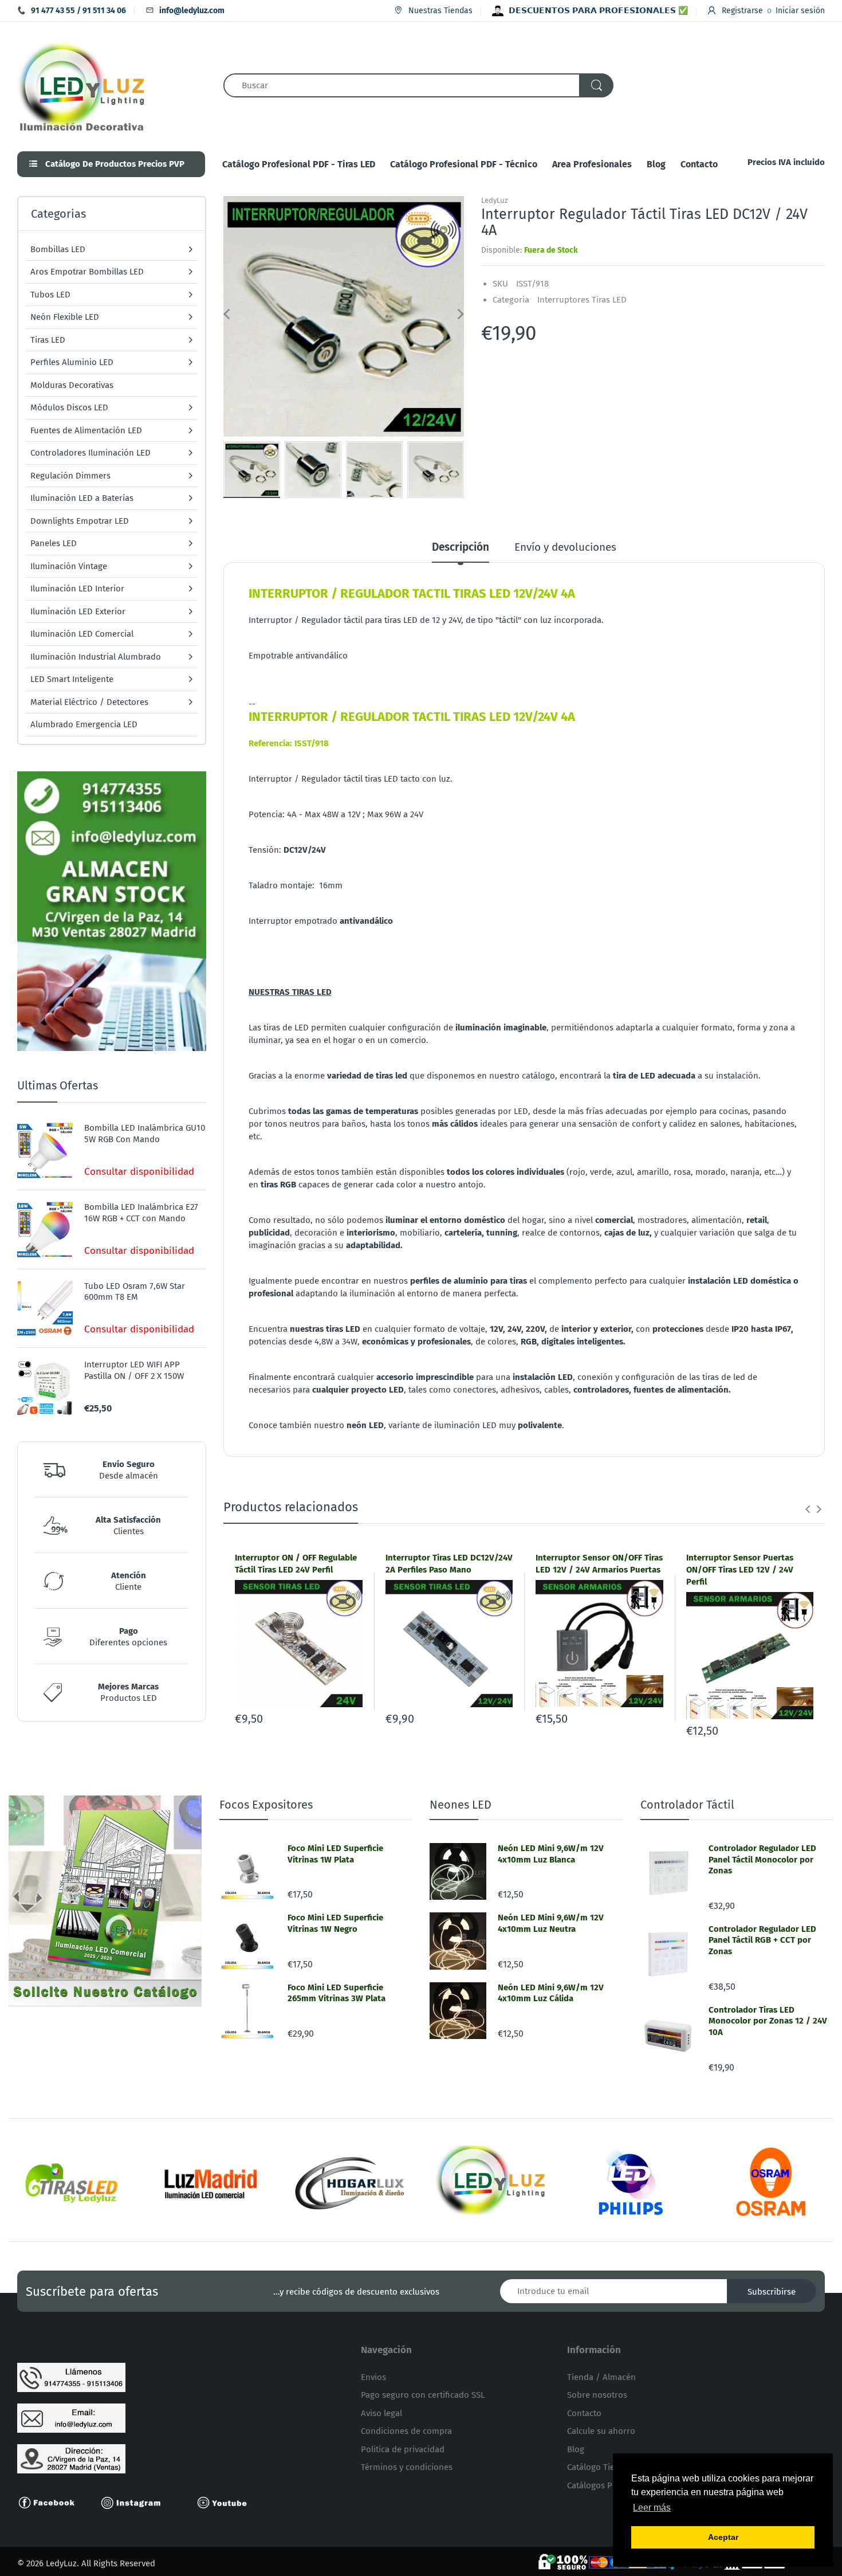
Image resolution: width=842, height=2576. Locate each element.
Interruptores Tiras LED (582, 300)
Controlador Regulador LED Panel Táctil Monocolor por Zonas (762, 1859)
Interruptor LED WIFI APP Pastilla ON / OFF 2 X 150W (134, 1370)
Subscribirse (772, 2292)
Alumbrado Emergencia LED (84, 724)
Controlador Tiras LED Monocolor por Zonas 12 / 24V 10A (768, 2021)
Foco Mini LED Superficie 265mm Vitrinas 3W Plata (337, 1993)
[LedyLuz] (82, 85)
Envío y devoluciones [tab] (565, 547)
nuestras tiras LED (325, 1329)
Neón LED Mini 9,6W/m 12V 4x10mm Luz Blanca (551, 1854)
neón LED (365, 1425)
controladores (601, 1390)
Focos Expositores (266, 1805)
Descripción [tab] (461, 547)
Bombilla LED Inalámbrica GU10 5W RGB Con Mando (145, 1134)
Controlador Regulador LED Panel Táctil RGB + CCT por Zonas (762, 1940)
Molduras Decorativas (72, 385)
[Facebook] (52, 2502)
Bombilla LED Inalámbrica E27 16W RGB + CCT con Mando (141, 1213)
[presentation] (808, 1509)
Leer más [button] (652, 2508)
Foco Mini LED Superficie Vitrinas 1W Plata (335, 1854)
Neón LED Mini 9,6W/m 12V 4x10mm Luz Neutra (551, 1923)
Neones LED (461, 1805)
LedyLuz (495, 200)
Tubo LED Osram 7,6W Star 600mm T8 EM (135, 1292)
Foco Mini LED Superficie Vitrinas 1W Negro (335, 1923)
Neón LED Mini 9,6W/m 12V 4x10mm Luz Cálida (551, 1993)
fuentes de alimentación (681, 1390)
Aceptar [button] (723, 2537)
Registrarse (742, 11)
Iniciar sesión (800, 11)
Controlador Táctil (687, 1805)
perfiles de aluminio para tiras (469, 1281)
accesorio (395, 1377)
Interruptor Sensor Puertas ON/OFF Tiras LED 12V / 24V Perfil (740, 1570)
